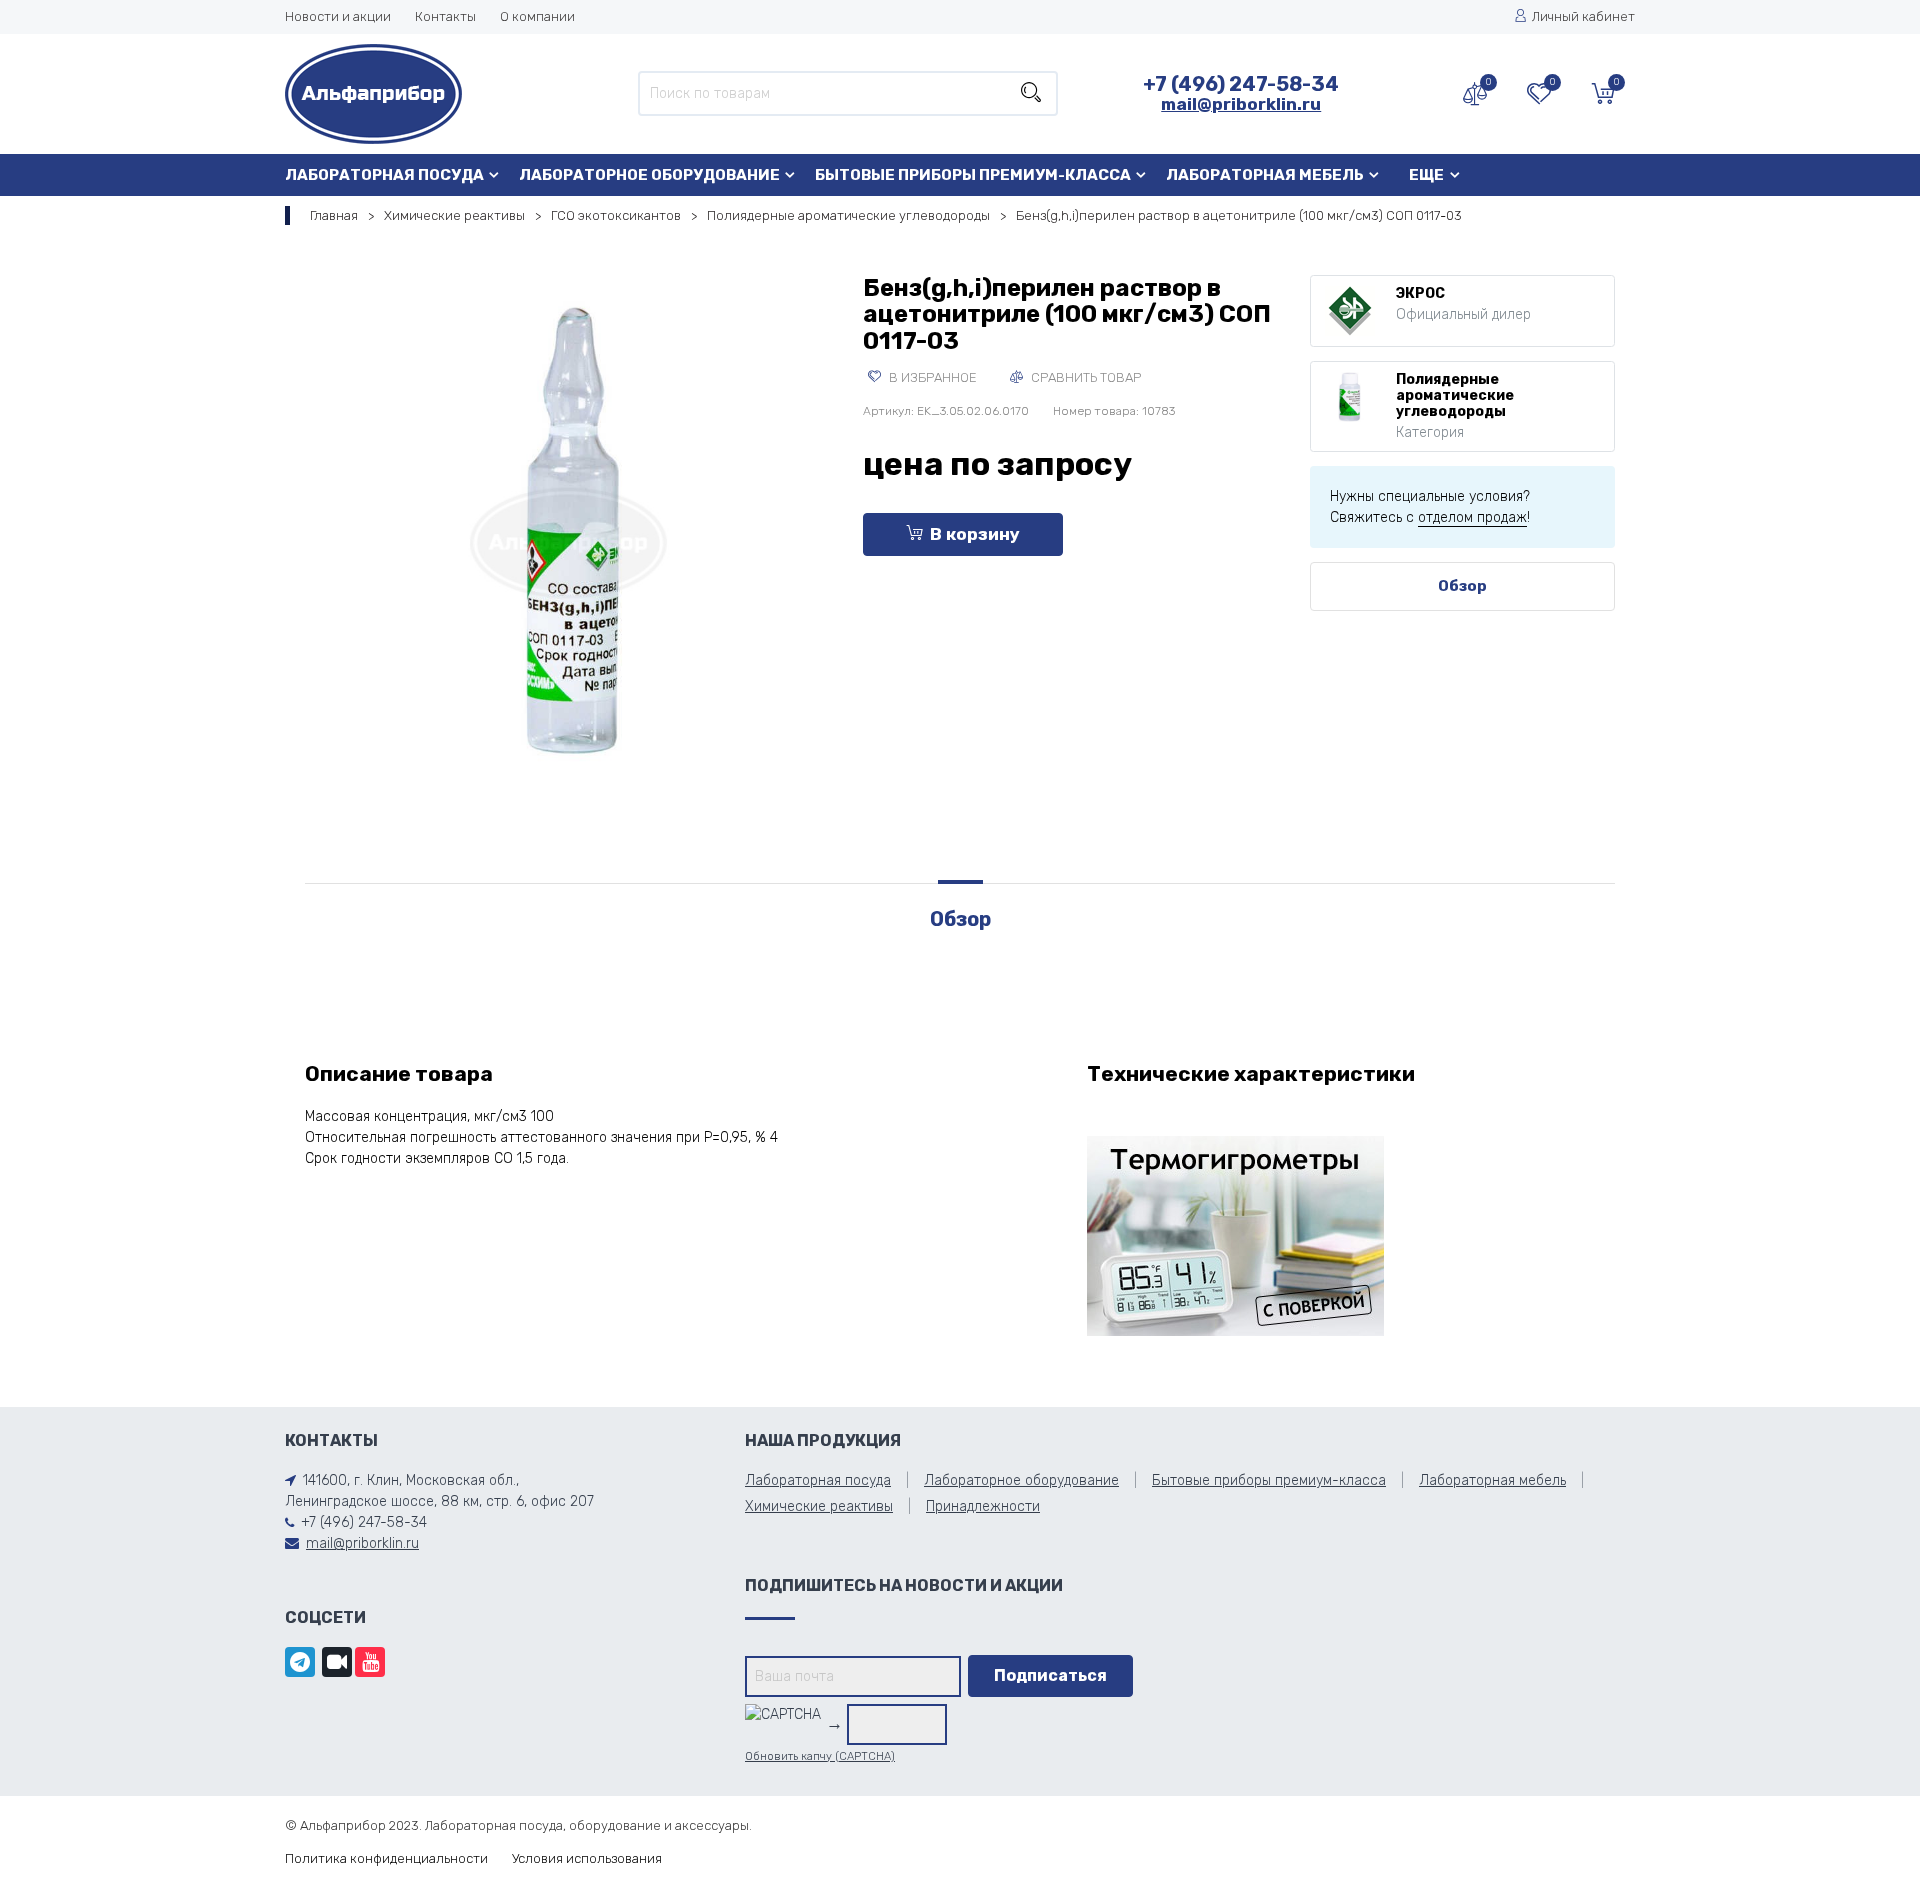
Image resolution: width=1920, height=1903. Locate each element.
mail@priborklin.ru (1241, 104)
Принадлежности (983, 1506)
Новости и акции (338, 16)
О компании (537, 16)
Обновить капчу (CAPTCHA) (820, 1756)
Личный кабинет (1583, 16)
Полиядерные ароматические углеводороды (848, 215)
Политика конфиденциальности (386, 1858)
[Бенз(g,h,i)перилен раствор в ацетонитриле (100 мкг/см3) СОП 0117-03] (569, 538)
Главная (334, 215)
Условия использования (587, 1858)
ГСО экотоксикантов (616, 215)
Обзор (1462, 586)
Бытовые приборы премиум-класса (973, 175)
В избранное (931, 377)
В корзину (975, 534)
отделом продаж (1472, 517)
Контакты (445, 16)
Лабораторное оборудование (649, 175)
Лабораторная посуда (384, 175)
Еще (1426, 175)
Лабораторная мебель (1265, 175)
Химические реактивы (454, 215)
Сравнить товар (1084, 377)
